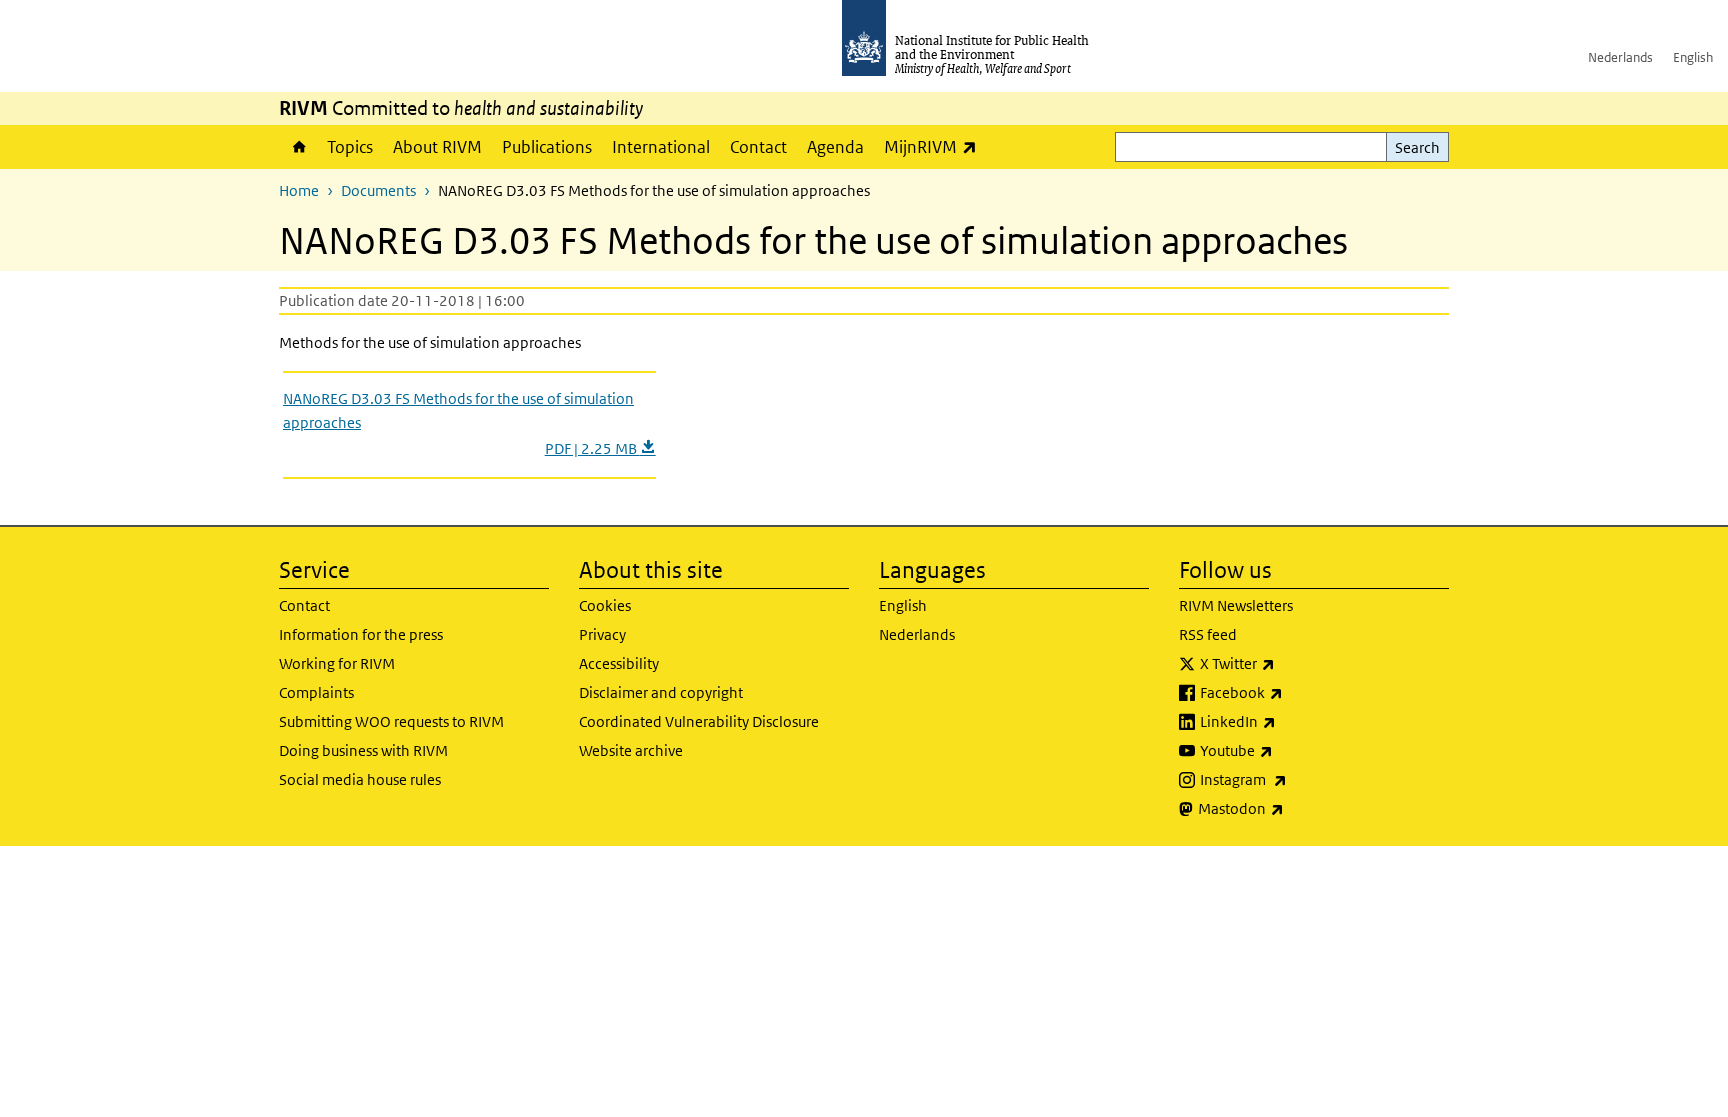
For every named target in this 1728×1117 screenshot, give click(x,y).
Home (298, 147)
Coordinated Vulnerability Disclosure (699, 721)
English (1693, 57)
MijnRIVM (935, 146)
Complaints (316, 692)
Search (1417, 147)
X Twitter (1290, 663)
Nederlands (1620, 57)
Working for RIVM (337, 663)
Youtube (1289, 750)
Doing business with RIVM (363, 750)
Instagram (1296, 779)
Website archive (631, 750)
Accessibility (619, 663)
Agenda (835, 147)
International (661, 147)
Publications (547, 147)
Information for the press (361, 634)
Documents (378, 190)
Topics (350, 147)
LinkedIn (1290, 721)
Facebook (1294, 692)
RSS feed (1208, 634)
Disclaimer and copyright (661, 692)
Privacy (602, 634)
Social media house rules (360, 779)
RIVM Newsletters (1236, 605)
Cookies (605, 605)
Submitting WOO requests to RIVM (391, 721)
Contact (758, 147)
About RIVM (437, 147)
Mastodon (1293, 808)
